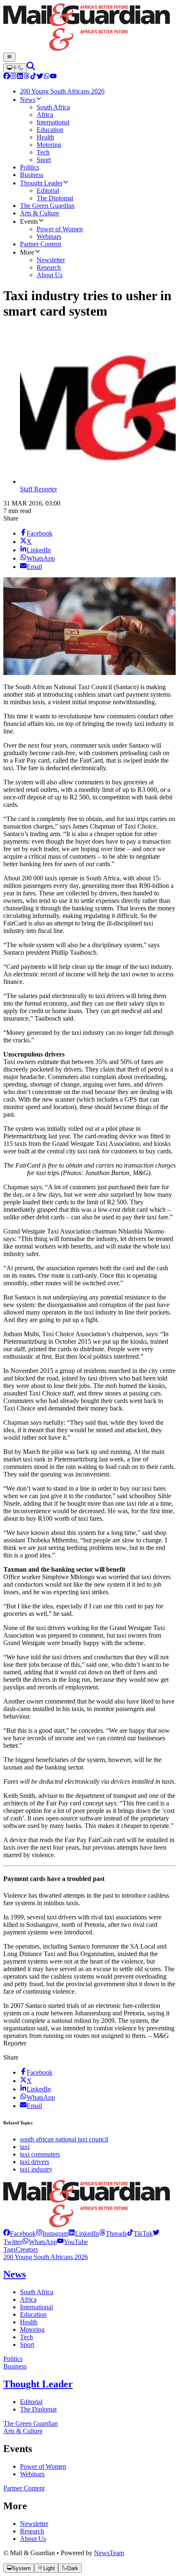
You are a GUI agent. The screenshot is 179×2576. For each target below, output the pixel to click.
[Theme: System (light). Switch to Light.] (15, 68)
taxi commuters (40, 2154)
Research (32, 2531)
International (36, 2307)
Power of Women (43, 2466)
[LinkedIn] (20, 77)
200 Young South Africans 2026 (46, 2257)
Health (29, 2322)
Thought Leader (38, 2384)
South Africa (37, 2292)
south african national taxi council (64, 2139)
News (15, 2274)
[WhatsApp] (47, 77)
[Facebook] (7, 77)
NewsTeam (109, 2553)
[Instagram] (13, 77)
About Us (33, 2539)
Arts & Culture (23, 2431)
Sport (27, 2345)
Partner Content (24, 2488)
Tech (26, 2337)
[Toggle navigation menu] (9, 57)
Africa (28, 2299)
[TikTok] (33, 77)
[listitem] (20, 2233)
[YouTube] (53, 77)
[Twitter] (40, 77)
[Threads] (27, 77)
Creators (27, 2249)
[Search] (31, 68)
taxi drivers (35, 2162)
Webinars (32, 2474)
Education (33, 2314)
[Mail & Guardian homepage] (89, 28)
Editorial (31, 2402)
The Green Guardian (31, 2423)
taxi (25, 2147)
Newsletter (34, 2524)
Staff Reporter (39, 489)
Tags (10, 2249)
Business (15, 2366)
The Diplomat (38, 2409)
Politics (13, 2359)
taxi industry (36, 2169)
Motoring (32, 2330)
